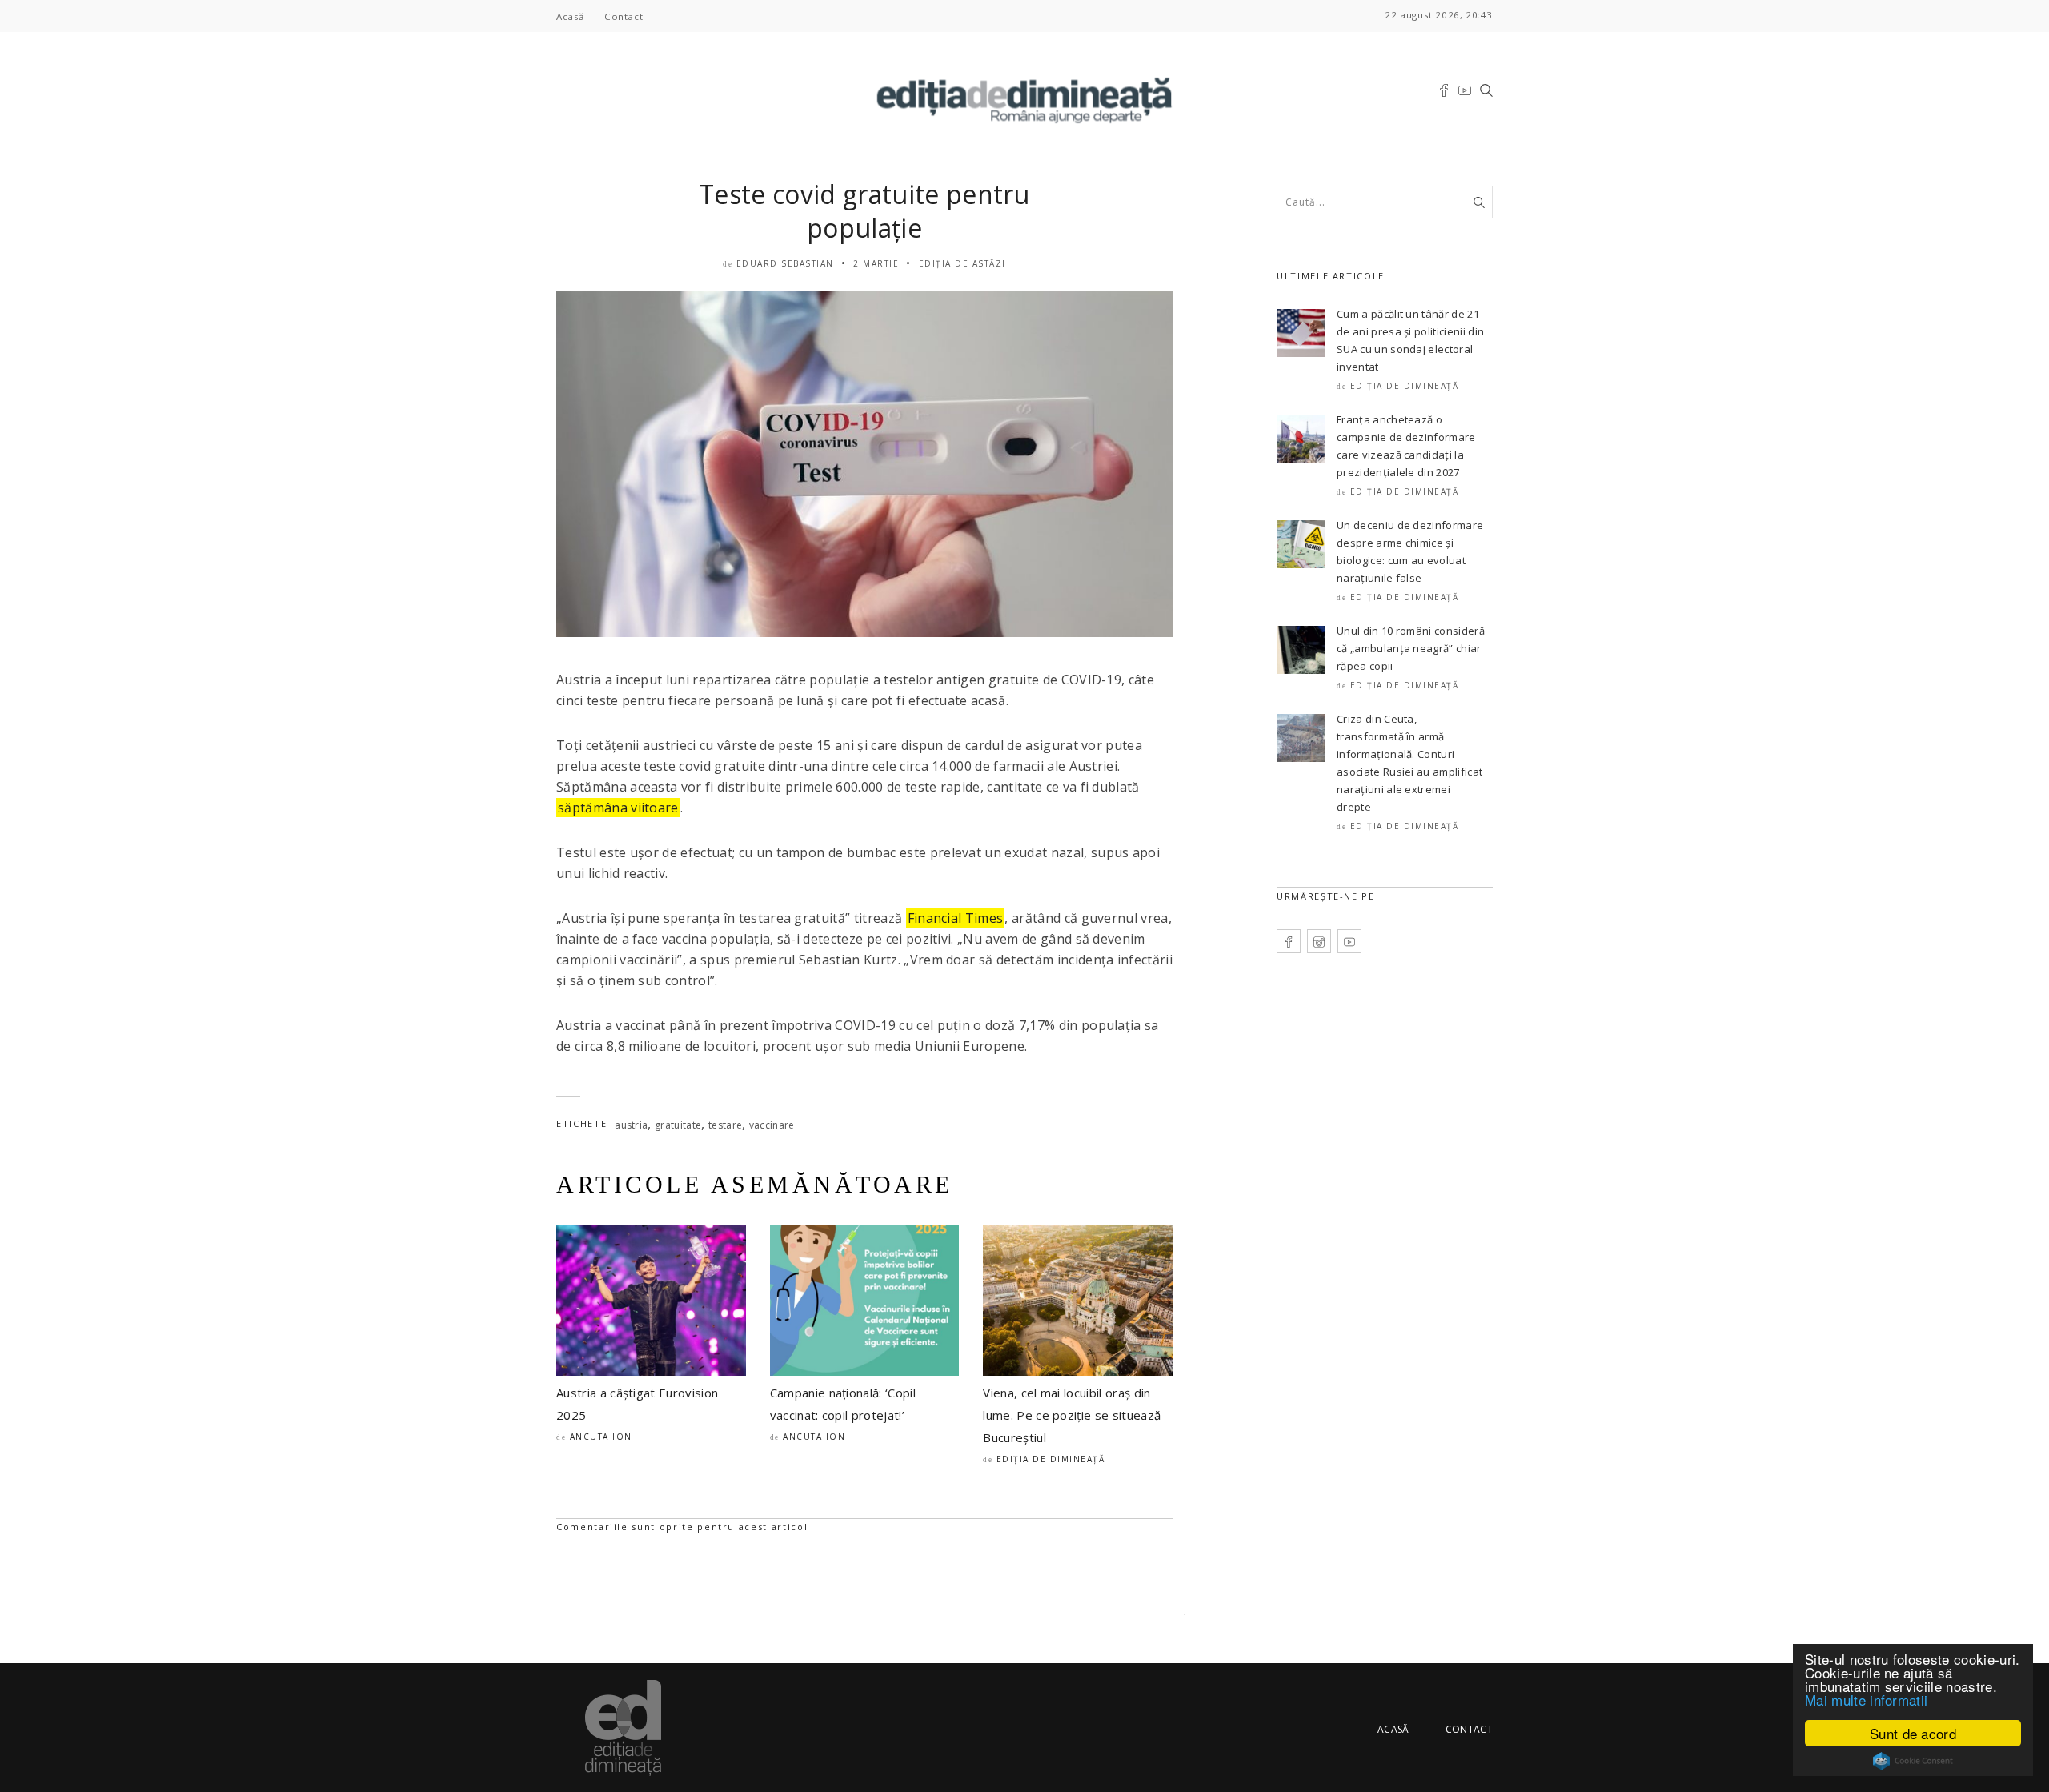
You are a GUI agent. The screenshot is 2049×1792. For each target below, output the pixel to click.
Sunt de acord (1913, 1733)
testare (725, 1125)
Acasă (570, 16)
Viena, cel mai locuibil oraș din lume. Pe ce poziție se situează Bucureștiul (1072, 1415)
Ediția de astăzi (962, 263)
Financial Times (956, 918)
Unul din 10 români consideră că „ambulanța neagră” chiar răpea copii (1411, 648)
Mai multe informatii (1866, 1700)
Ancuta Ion (601, 1437)
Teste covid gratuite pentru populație (864, 211)
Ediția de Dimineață (1051, 1459)
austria (631, 1125)
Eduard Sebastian (785, 263)
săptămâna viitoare (618, 808)
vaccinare (772, 1125)
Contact (624, 16)
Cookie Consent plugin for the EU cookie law (1913, 1761)
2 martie (876, 263)
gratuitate (678, 1125)
